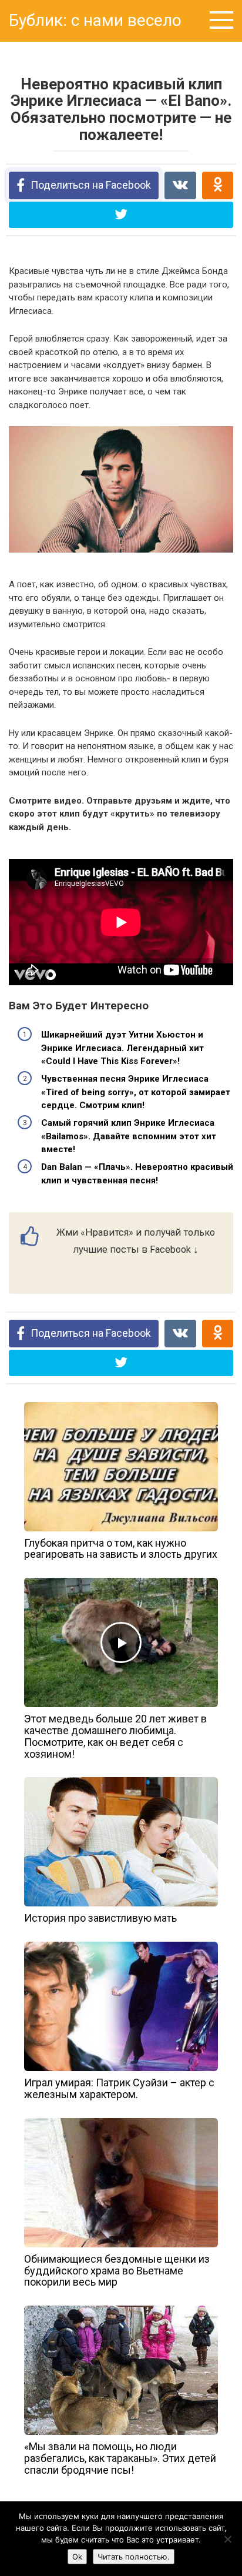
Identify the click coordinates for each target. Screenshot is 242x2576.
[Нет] (227, 2539)
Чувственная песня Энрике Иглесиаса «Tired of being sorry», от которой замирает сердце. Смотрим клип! (136, 1092)
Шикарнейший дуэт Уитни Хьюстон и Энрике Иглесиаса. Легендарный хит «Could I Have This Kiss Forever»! (122, 1048)
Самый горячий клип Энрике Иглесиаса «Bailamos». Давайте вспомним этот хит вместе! (129, 1136)
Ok (77, 2557)
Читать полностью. (134, 2557)
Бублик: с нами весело (95, 20)
